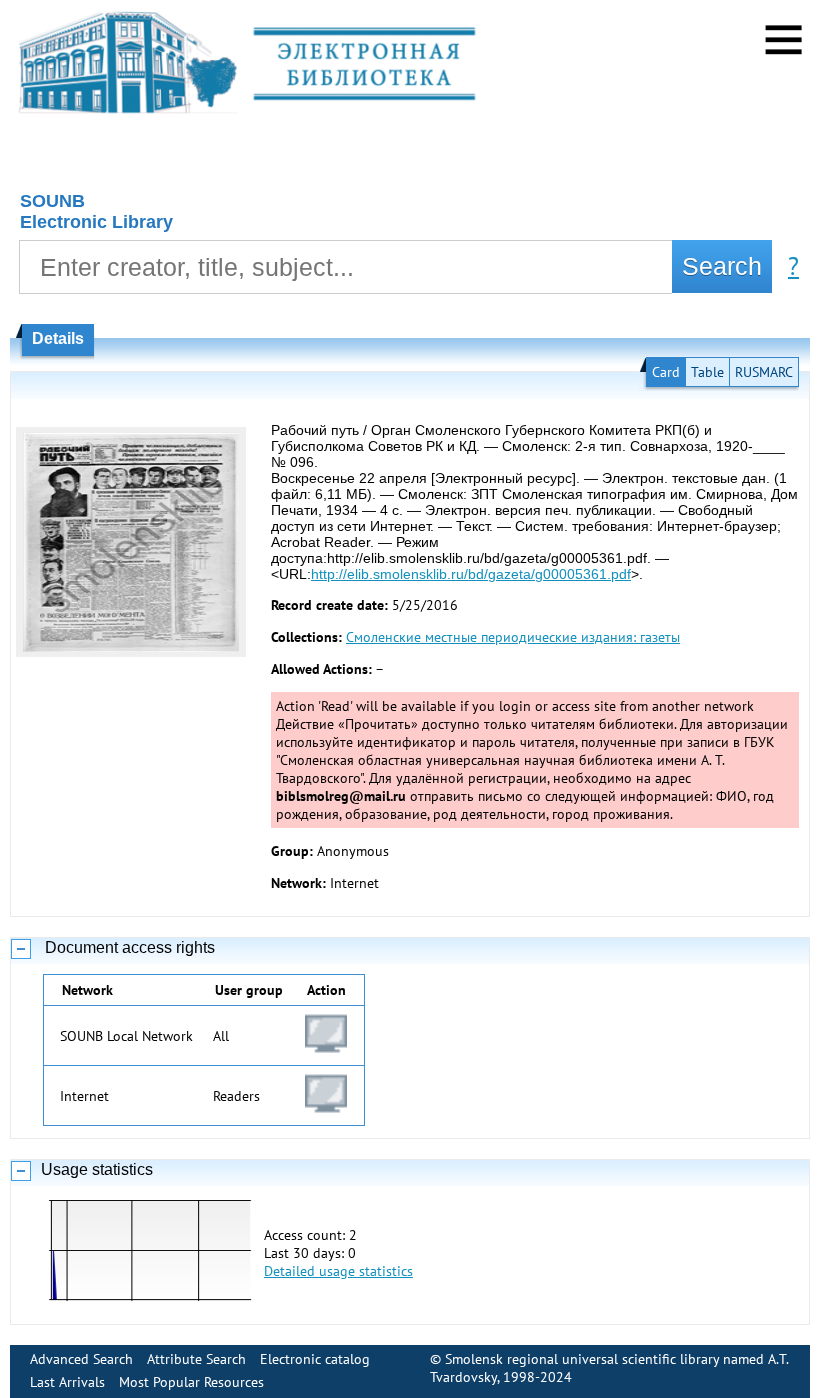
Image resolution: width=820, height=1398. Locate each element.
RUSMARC (764, 372)
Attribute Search (196, 1359)
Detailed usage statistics (338, 1271)
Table (707, 372)
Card (666, 372)
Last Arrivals (67, 1382)
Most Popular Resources (191, 1382)
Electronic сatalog (315, 1359)
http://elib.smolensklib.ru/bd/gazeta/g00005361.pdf (471, 574)
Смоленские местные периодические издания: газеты (513, 637)
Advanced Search (81, 1359)
